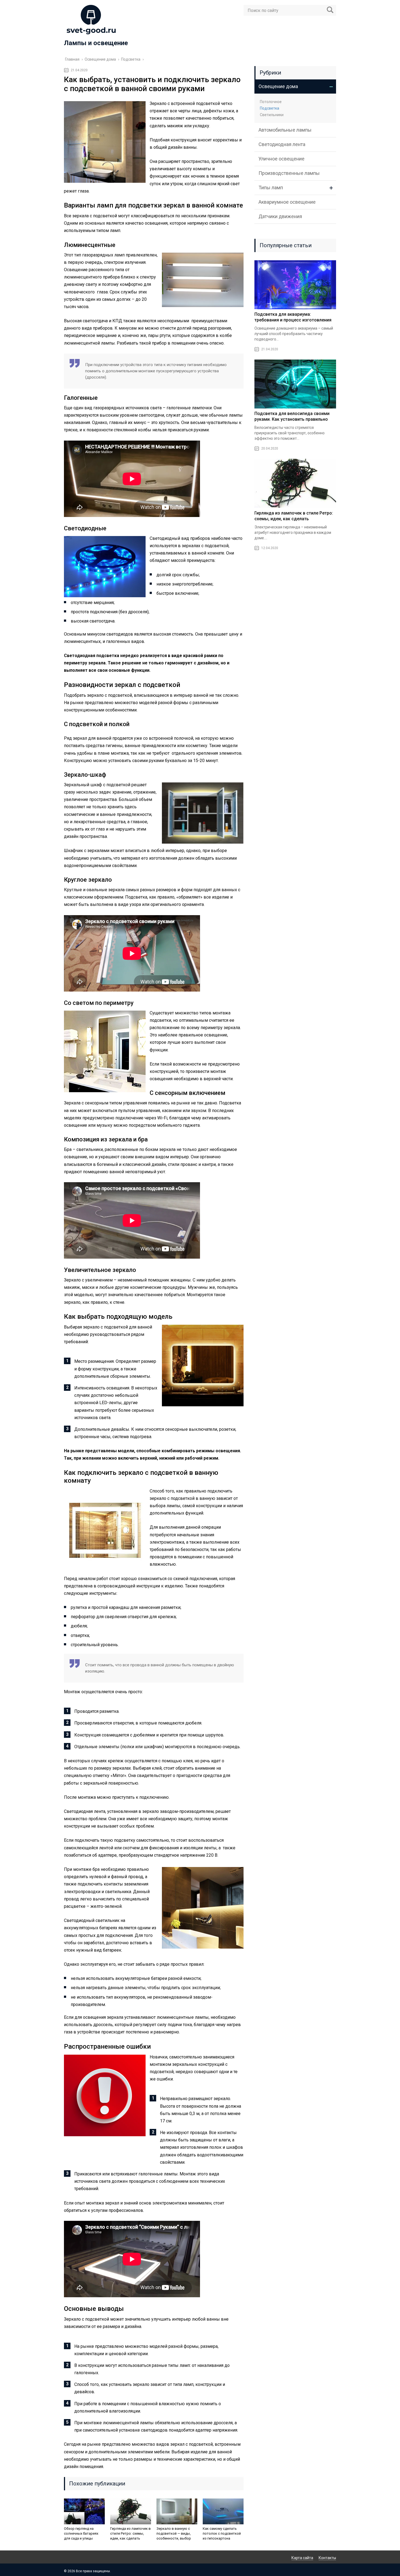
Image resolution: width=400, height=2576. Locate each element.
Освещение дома (278, 86)
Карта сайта (302, 2558)
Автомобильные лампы (285, 130)
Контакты (327, 2558)
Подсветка (270, 108)
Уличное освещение (281, 159)
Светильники (272, 115)
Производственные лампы (289, 173)
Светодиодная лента (282, 144)
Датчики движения (280, 216)
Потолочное (271, 102)
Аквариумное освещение (287, 202)
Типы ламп (271, 188)
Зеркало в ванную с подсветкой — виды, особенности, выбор (174, 2533)
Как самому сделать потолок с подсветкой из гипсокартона (222, 2533)
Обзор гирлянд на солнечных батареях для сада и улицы (81, 2533)
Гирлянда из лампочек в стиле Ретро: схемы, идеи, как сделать (130, 2533)
